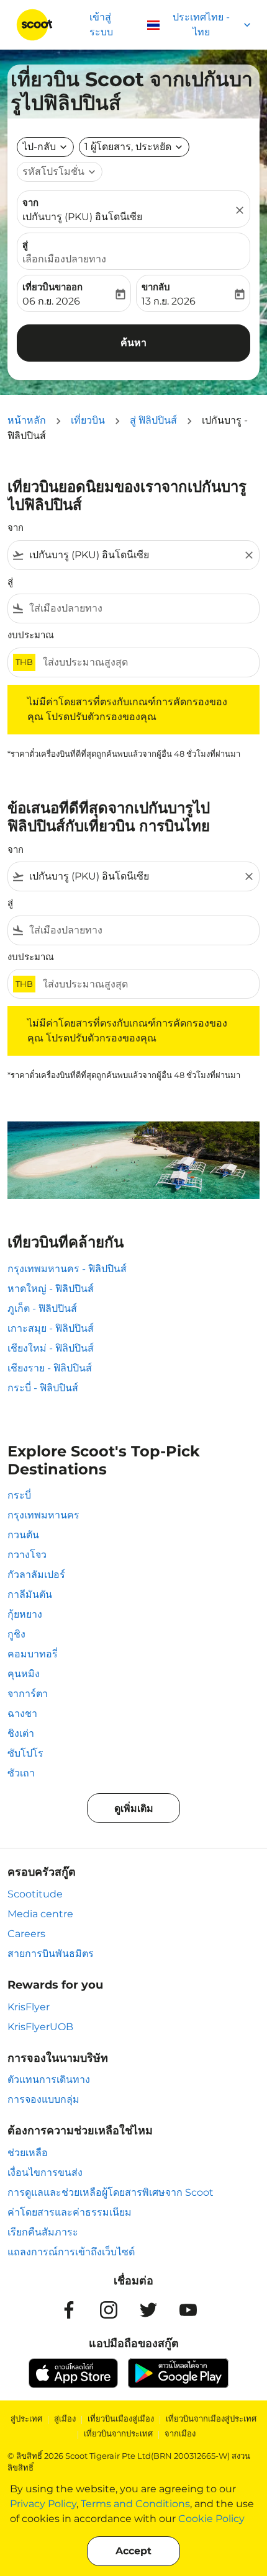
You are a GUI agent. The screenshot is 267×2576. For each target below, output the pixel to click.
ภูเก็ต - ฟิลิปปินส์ (42, 1308)
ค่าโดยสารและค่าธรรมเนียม (70, 2212)
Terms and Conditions (135, 2504)
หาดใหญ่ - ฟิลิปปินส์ (51, 1289)
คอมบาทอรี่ (33, 1654)
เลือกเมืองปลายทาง (64, 259)
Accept (133, 2551)
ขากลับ (156, 287)
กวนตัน (23, 1535)
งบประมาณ (31, 635)
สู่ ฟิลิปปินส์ (153, 420)
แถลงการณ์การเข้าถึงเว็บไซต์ (71, 2252)
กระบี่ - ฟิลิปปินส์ (43, 1388)
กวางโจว (27, 1555)
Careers (26, 1934)
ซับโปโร (25, 1753)
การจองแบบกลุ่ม (43, 2099)
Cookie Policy (211, 2519)
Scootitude (35, 1894)
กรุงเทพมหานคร (43, 1515)
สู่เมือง (65, 2418)
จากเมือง (180, 2433)
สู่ (25, 245)
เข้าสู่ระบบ (101, 25)
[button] (134, 147)
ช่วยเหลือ (28, 2153)
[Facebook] (69, 2310)
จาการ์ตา (28, 1694)
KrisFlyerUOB (40, 2027)
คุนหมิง (24, 1674)
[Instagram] (109, 2310)
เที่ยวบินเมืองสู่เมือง (121, 2418)
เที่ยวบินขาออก (52, 287)
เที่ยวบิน (88, 420)
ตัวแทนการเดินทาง (49, 2079)
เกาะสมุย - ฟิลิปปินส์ (51, 1328)
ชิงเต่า (21, 1733)
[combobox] (133, 555)
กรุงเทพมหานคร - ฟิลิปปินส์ (67, 1269)
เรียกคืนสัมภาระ (43, 2232)
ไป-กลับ (39, 147)
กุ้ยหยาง (25, 1614)
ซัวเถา (21, 1773)
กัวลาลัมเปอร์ (36, 1575)
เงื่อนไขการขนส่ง (45, 2173)
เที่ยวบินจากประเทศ (118, 2433)
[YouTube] (188, 2310)
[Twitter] (148, 2310)
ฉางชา (22, 1714)
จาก (30, 203)
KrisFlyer (29, 2007)
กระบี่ (19, 1495)
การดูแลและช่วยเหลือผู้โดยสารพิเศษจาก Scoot (111, 2192)
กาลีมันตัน (30, 1594)
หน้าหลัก (27, 420)
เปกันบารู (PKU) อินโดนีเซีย (82, 217)
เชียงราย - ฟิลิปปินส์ (50, 1368)
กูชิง (16, 1634)
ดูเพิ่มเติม (134, 1808)
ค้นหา (133, 343)
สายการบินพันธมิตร (51, 1954)
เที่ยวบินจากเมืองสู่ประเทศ (211, 2418)
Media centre (40, 1914)
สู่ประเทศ (26, 2418)
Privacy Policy (43, 2504)
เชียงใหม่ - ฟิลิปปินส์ (51, 1348)
